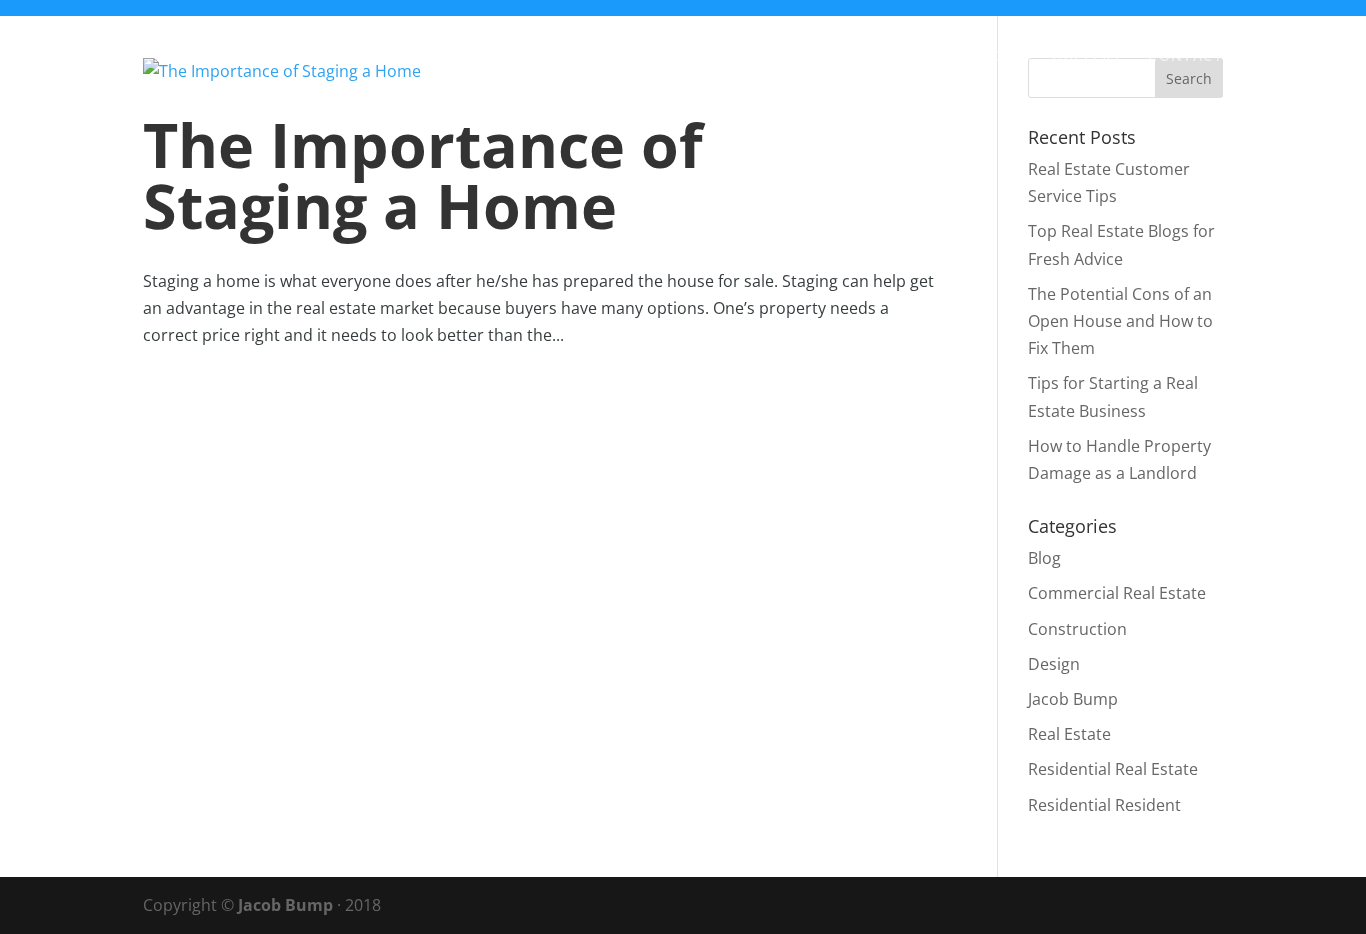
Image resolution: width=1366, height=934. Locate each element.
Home (617, 57)
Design (1054, 664)
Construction (1077, 629)
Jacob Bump (1073, 699)
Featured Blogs (957, 57)
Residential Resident (1104, 805)
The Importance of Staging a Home (423, 175)
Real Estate (1069, 734)
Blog (690, 57)
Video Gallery (800, 57)
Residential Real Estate (1113, 769)
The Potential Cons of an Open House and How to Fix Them (1120, 321)
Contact (1185, 57)
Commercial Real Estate (1117, 593)
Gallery (1087, 57)
